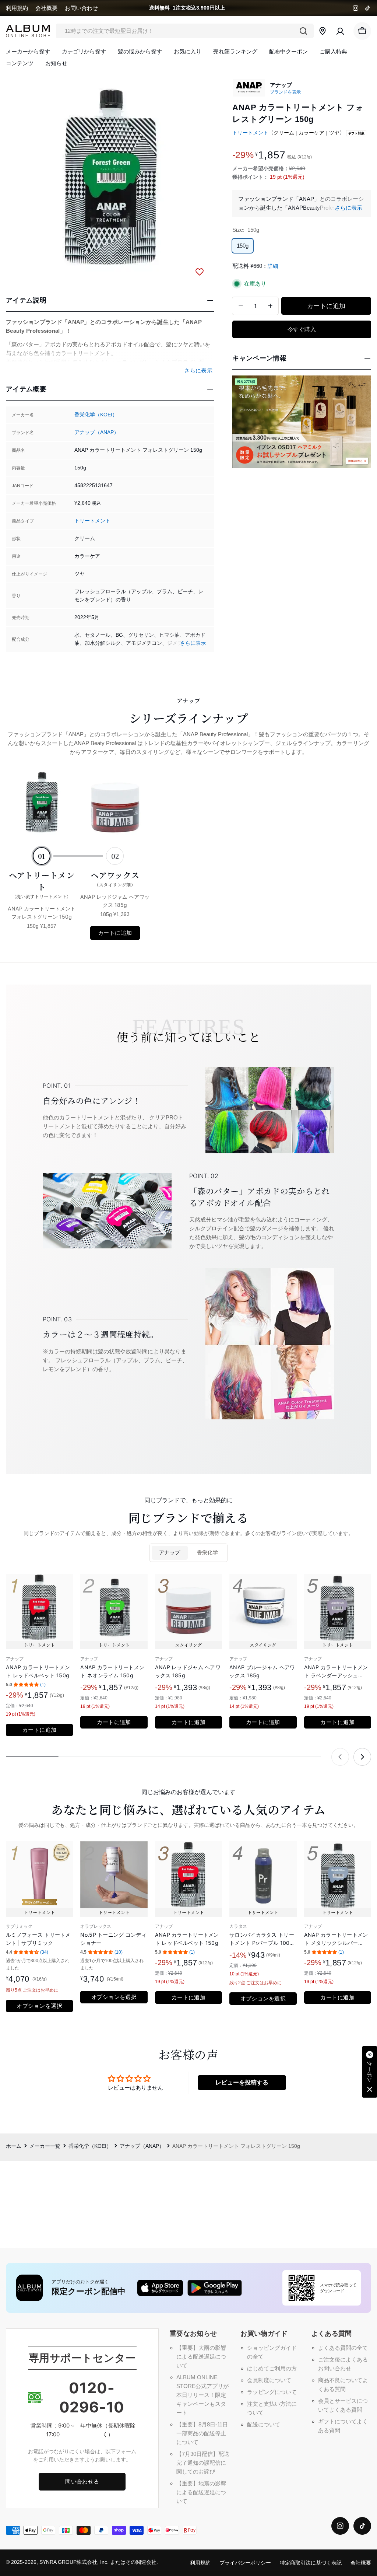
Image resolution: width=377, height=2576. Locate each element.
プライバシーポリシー (245, 2563)
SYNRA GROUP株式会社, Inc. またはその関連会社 (98, 2562)
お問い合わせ (81, 8)
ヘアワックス (115, 878)
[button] (370, 2072)
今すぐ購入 (302, 329)
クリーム (284, 133)
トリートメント (92, 521)
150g (243, 246)
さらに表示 (193, 643)
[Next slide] (362, 1757)
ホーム (14, 2146)
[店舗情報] (323, 31)
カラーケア (311, 133)
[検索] (303, 31)
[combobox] (185, 31)
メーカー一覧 (45, 2146)
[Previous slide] (340, 1757)
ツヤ (334, 133)
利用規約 (17, 8)
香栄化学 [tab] (208, 1553)
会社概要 (46, 8)
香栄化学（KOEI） (96, 415)
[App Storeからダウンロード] (160, 2288)
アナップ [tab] (170, 1553)
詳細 (273, 266)
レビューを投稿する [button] (242, 2082)
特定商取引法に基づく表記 (311, 2563)
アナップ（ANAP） (97, 432)
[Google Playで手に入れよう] (215, 2288)
